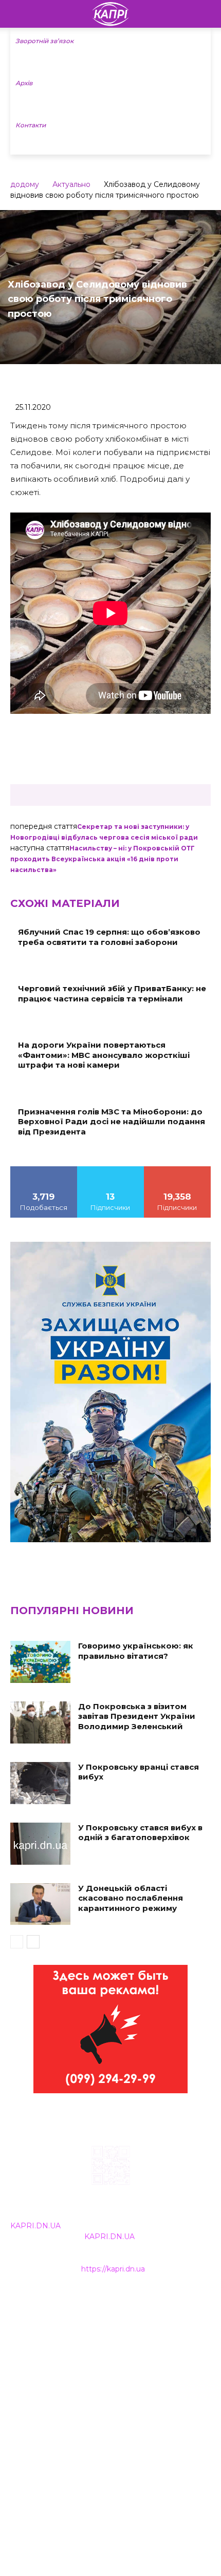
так (44, 1170)
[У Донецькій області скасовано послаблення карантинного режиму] (40, 1904)
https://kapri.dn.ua (113, 2269)
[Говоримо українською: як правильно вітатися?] (40, 1662)
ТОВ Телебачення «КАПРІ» (61, 2348)
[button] (207, 14)
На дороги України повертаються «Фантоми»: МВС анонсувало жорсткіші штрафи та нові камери (104, 1055)
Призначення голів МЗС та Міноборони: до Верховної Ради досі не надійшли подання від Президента (112, 1122)
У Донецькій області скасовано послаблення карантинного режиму (131, 1898)
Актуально (71, 184)
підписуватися (178, 1170)
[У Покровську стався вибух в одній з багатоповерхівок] (40, 1844)
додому (25, 184)
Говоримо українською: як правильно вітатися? (136, 1651)
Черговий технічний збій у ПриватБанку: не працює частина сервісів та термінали (112, 993)
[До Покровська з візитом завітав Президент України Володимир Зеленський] (40, 1722)
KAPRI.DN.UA (35, 2226)
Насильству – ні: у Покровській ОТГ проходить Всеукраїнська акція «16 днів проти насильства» (103, 859)
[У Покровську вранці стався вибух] (40, 1783)
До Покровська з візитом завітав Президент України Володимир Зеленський (137, 1716)
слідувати (110, 1170)
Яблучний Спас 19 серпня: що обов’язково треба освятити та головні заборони (109, 937)
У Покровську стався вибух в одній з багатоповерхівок (140, 1833)
